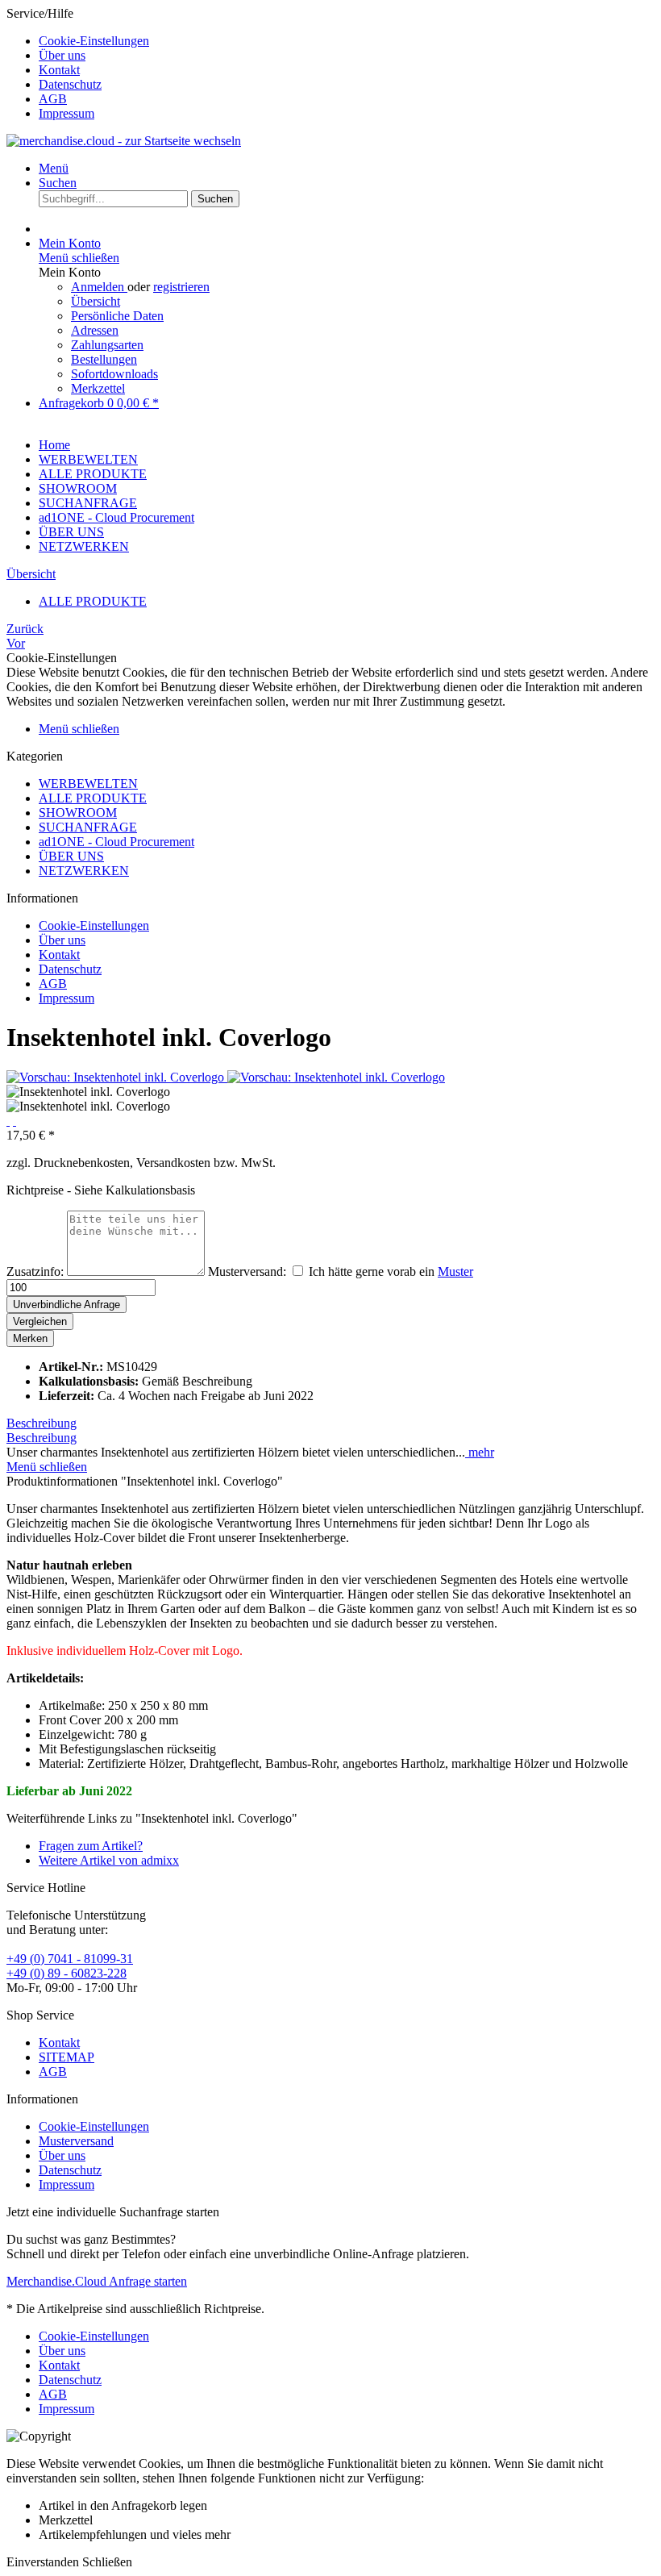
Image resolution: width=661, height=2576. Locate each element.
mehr (480, 1452)
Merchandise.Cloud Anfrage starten (97, 2281)
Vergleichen (40, 1321)
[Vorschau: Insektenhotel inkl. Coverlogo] (117, 1077)
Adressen (95, 330)
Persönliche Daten (117, 316)
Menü (54, 168)
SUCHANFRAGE (88, 827)
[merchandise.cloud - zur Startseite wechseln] (124, 141)
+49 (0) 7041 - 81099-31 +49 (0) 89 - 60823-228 (70, 1966)
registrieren (181, 287)
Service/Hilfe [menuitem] (78, 63)
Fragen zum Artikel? (91, 1846)
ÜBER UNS (71, 856)
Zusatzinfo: (35, 1271)
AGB (53, 99)
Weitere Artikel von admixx (109, 1860)
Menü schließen (79, 258)
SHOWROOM (78, 813)
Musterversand (76, 2141)
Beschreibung (42, 1423)
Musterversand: (247, 1271)
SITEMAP (67, 2057)
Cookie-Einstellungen (94, 41)
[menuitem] (347, 41)
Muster (455, 1271)
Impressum (67, 113)
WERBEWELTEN (88, 784)
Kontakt (59, 70)
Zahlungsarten (107, 345)
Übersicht (96, 301)
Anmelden (99, 287)
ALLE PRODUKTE (93, 798)
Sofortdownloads (114, 374)
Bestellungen (104, 359)
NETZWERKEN (84, 871)
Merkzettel (98, 388)
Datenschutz (70, 84)
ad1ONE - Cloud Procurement (116, 842)
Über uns (62, 55)
